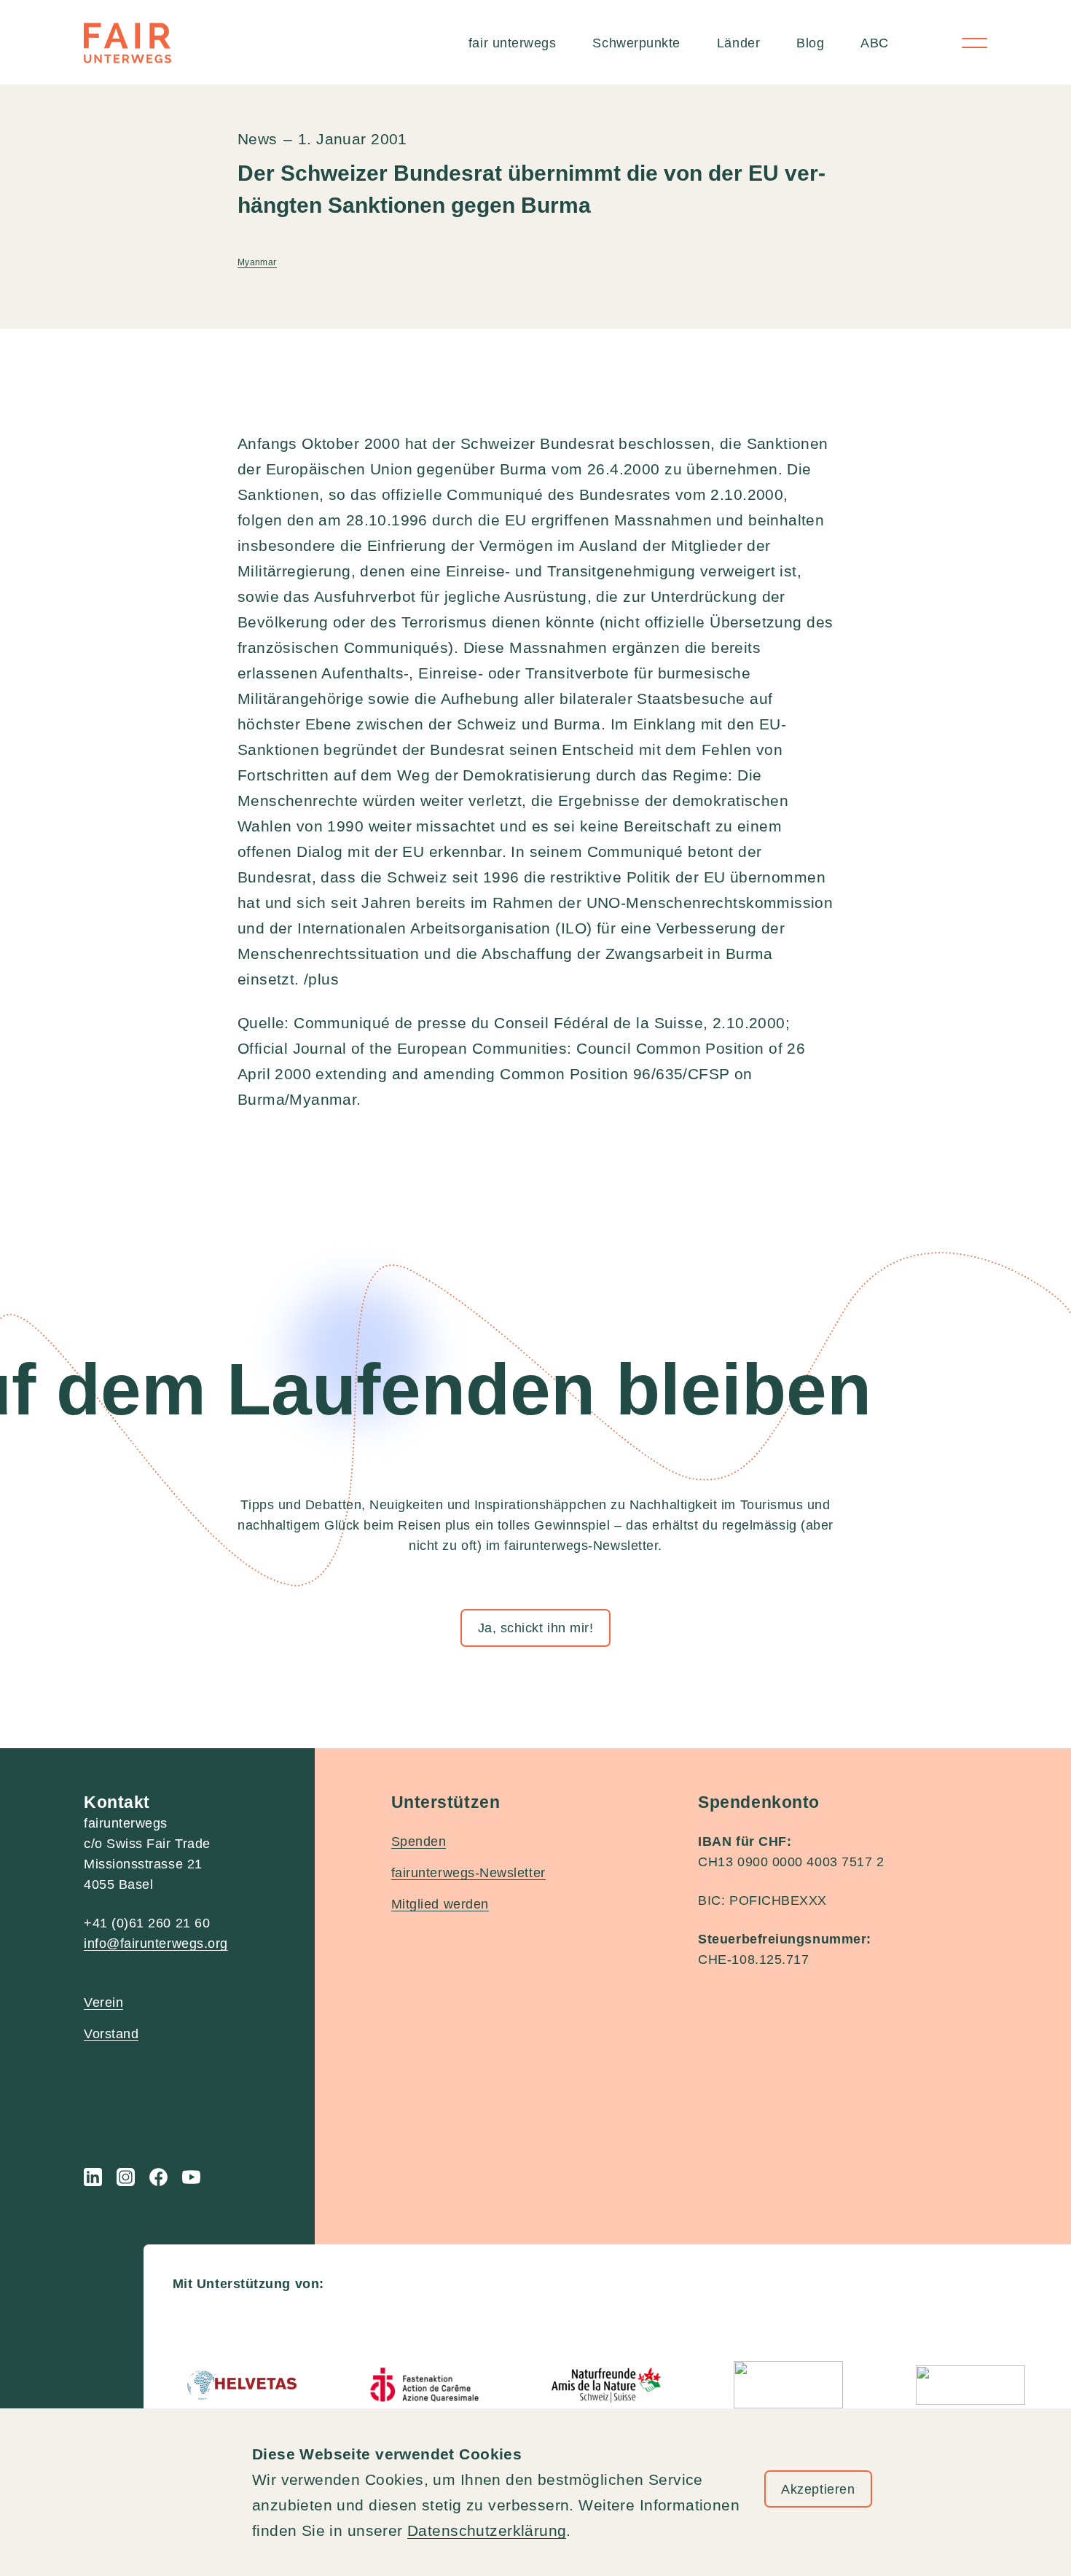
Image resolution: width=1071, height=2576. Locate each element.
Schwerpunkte (636, 43)
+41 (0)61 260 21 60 (147, 1923)
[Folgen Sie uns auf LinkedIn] (93, 2177)
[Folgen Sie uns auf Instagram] (126, 2177)
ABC (875, 43)
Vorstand (111, 2034)
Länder (738, 43)
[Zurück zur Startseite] (127, 43)
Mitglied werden (440, 1904)
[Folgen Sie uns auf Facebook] (158, 2177)
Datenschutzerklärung (487, 2530)
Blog (810, 43)
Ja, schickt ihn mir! (536, 1628)
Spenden (419, 1841)
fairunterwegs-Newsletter (468, 1873)
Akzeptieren (818, 2489)
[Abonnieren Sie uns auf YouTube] (191, 2177)
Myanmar (257, 262)
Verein (103, 2003)
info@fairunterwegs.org (156, 1943)
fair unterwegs (513, 43)
